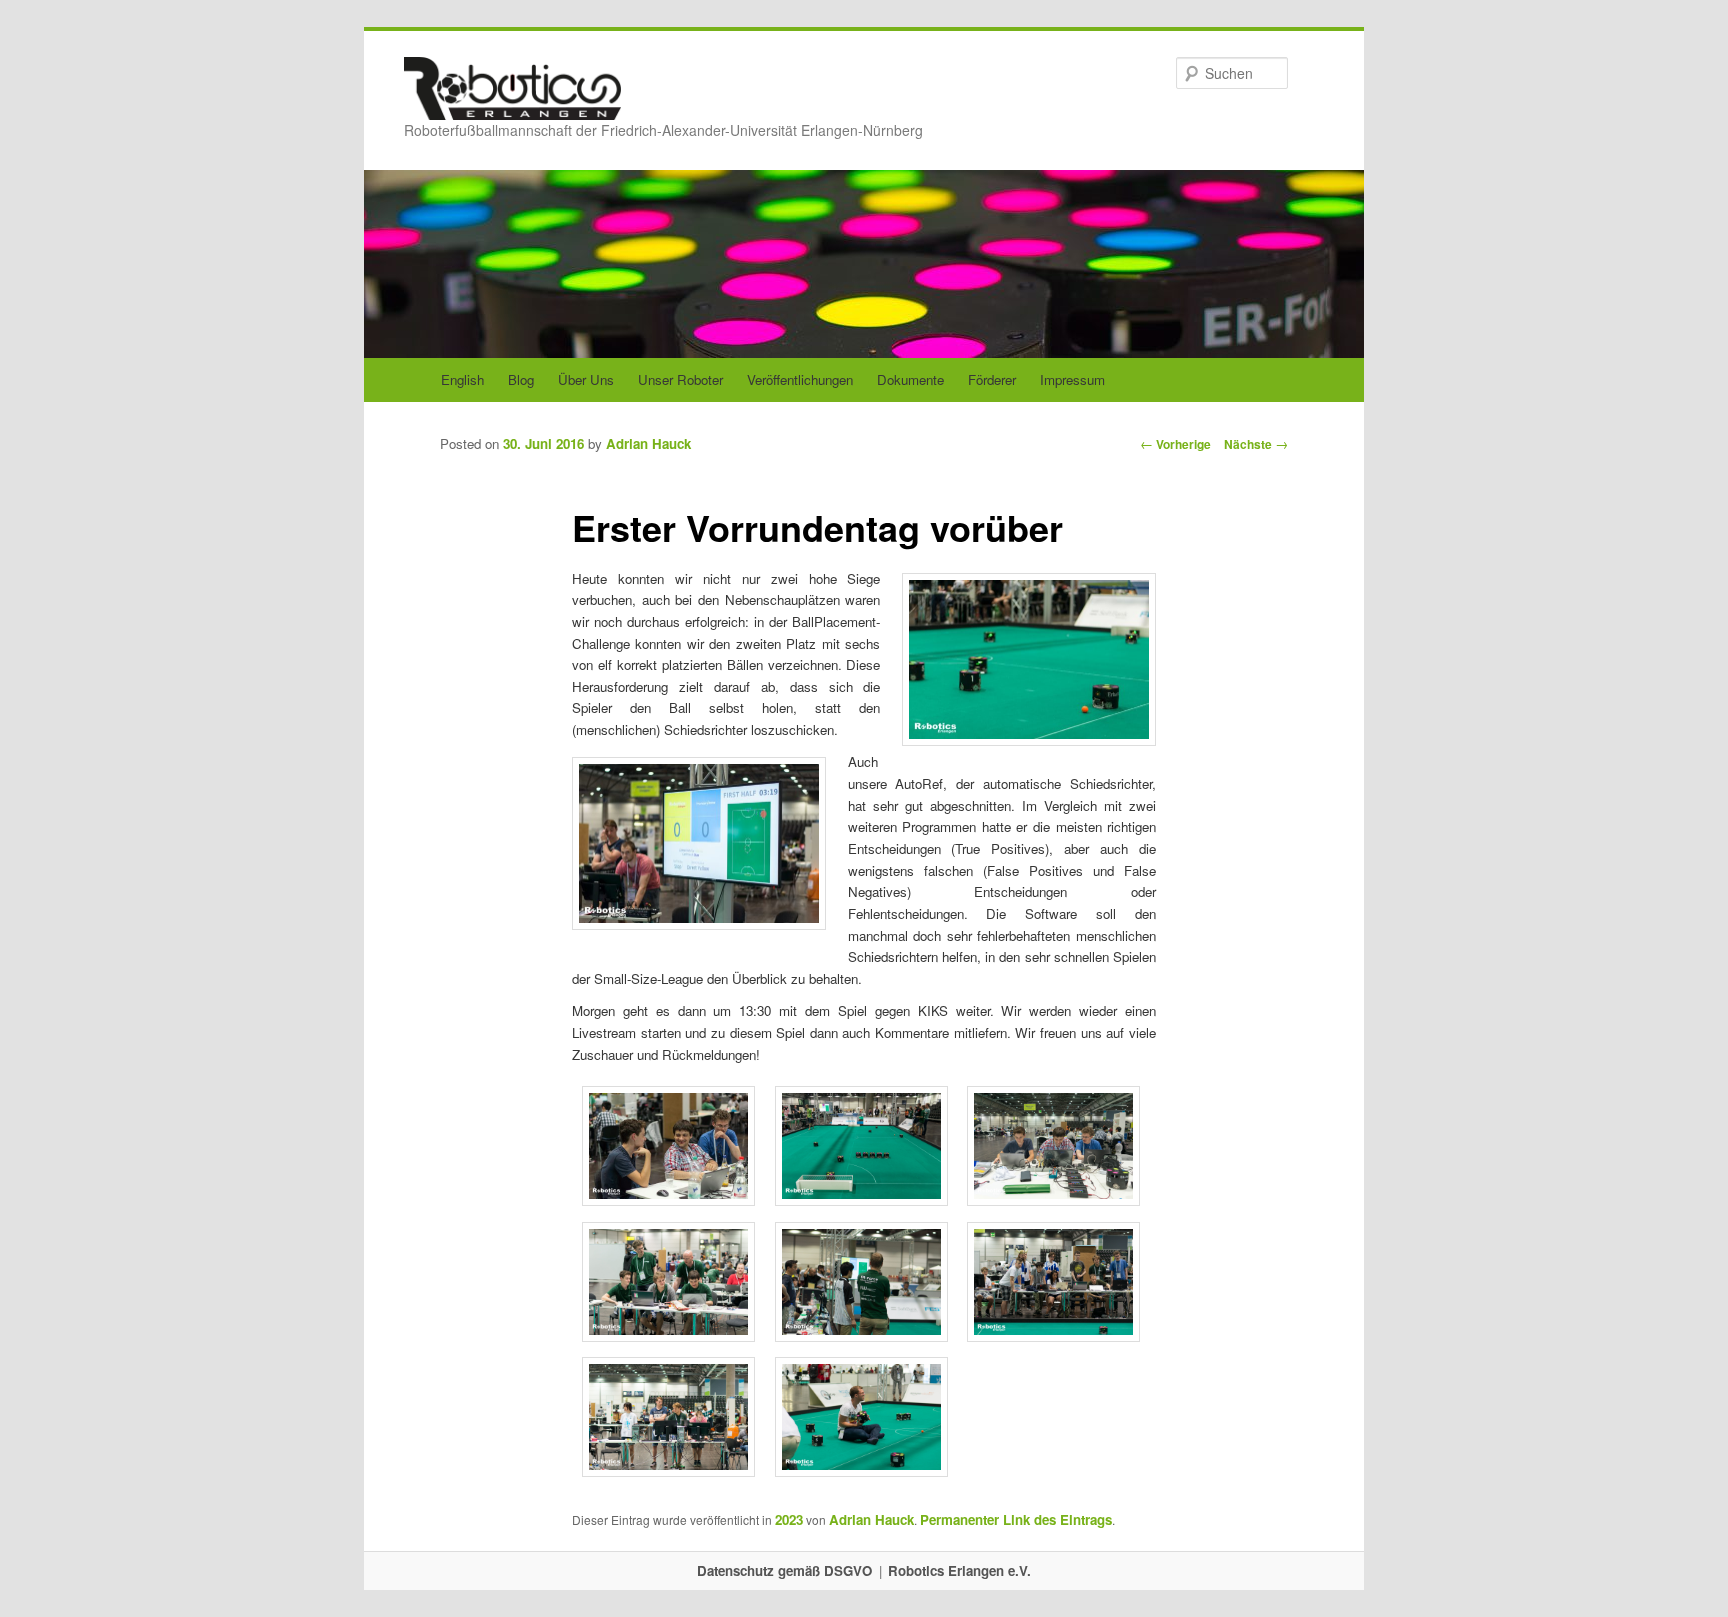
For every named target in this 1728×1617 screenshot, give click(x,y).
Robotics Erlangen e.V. (959, 1570)
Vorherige (1175, 444)
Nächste (1256, 444)
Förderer (992, 379)
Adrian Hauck (648, 443)
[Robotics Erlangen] (512, 100)
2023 (789, 1519)
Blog (521, 379)
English (462, 379)
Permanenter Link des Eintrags (1016, 1519)
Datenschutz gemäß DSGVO (784, 1570)
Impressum (1072, 379)
